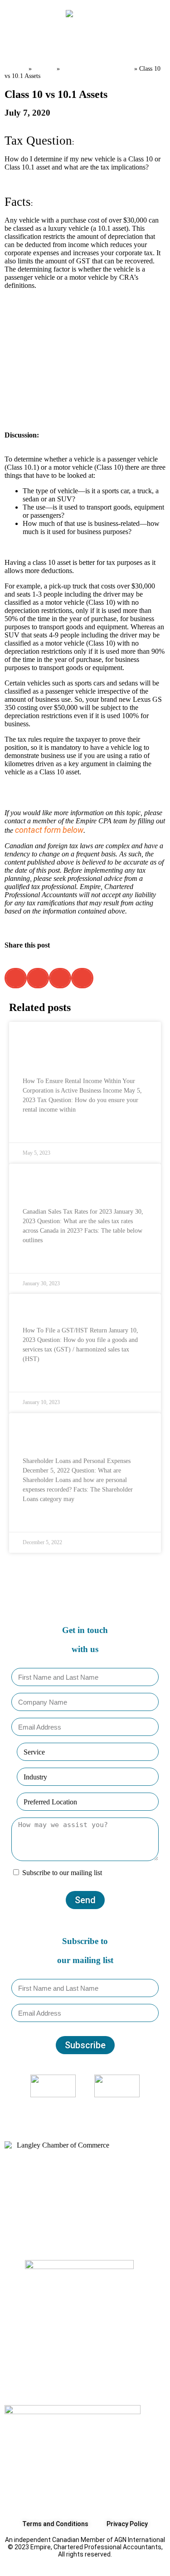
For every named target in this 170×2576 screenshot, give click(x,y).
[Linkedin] (91, 2108)
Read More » (40, 1130)
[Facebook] (67, 2108)
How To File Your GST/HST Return (85, 1309)
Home (16, 68)
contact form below (49, 830)
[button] (18, 41)
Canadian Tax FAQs (97, 68)
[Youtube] (103, 2108)
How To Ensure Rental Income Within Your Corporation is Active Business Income (83, 1048)
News (44, 68)
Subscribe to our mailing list (62, 1873)
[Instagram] (79, 2108)
